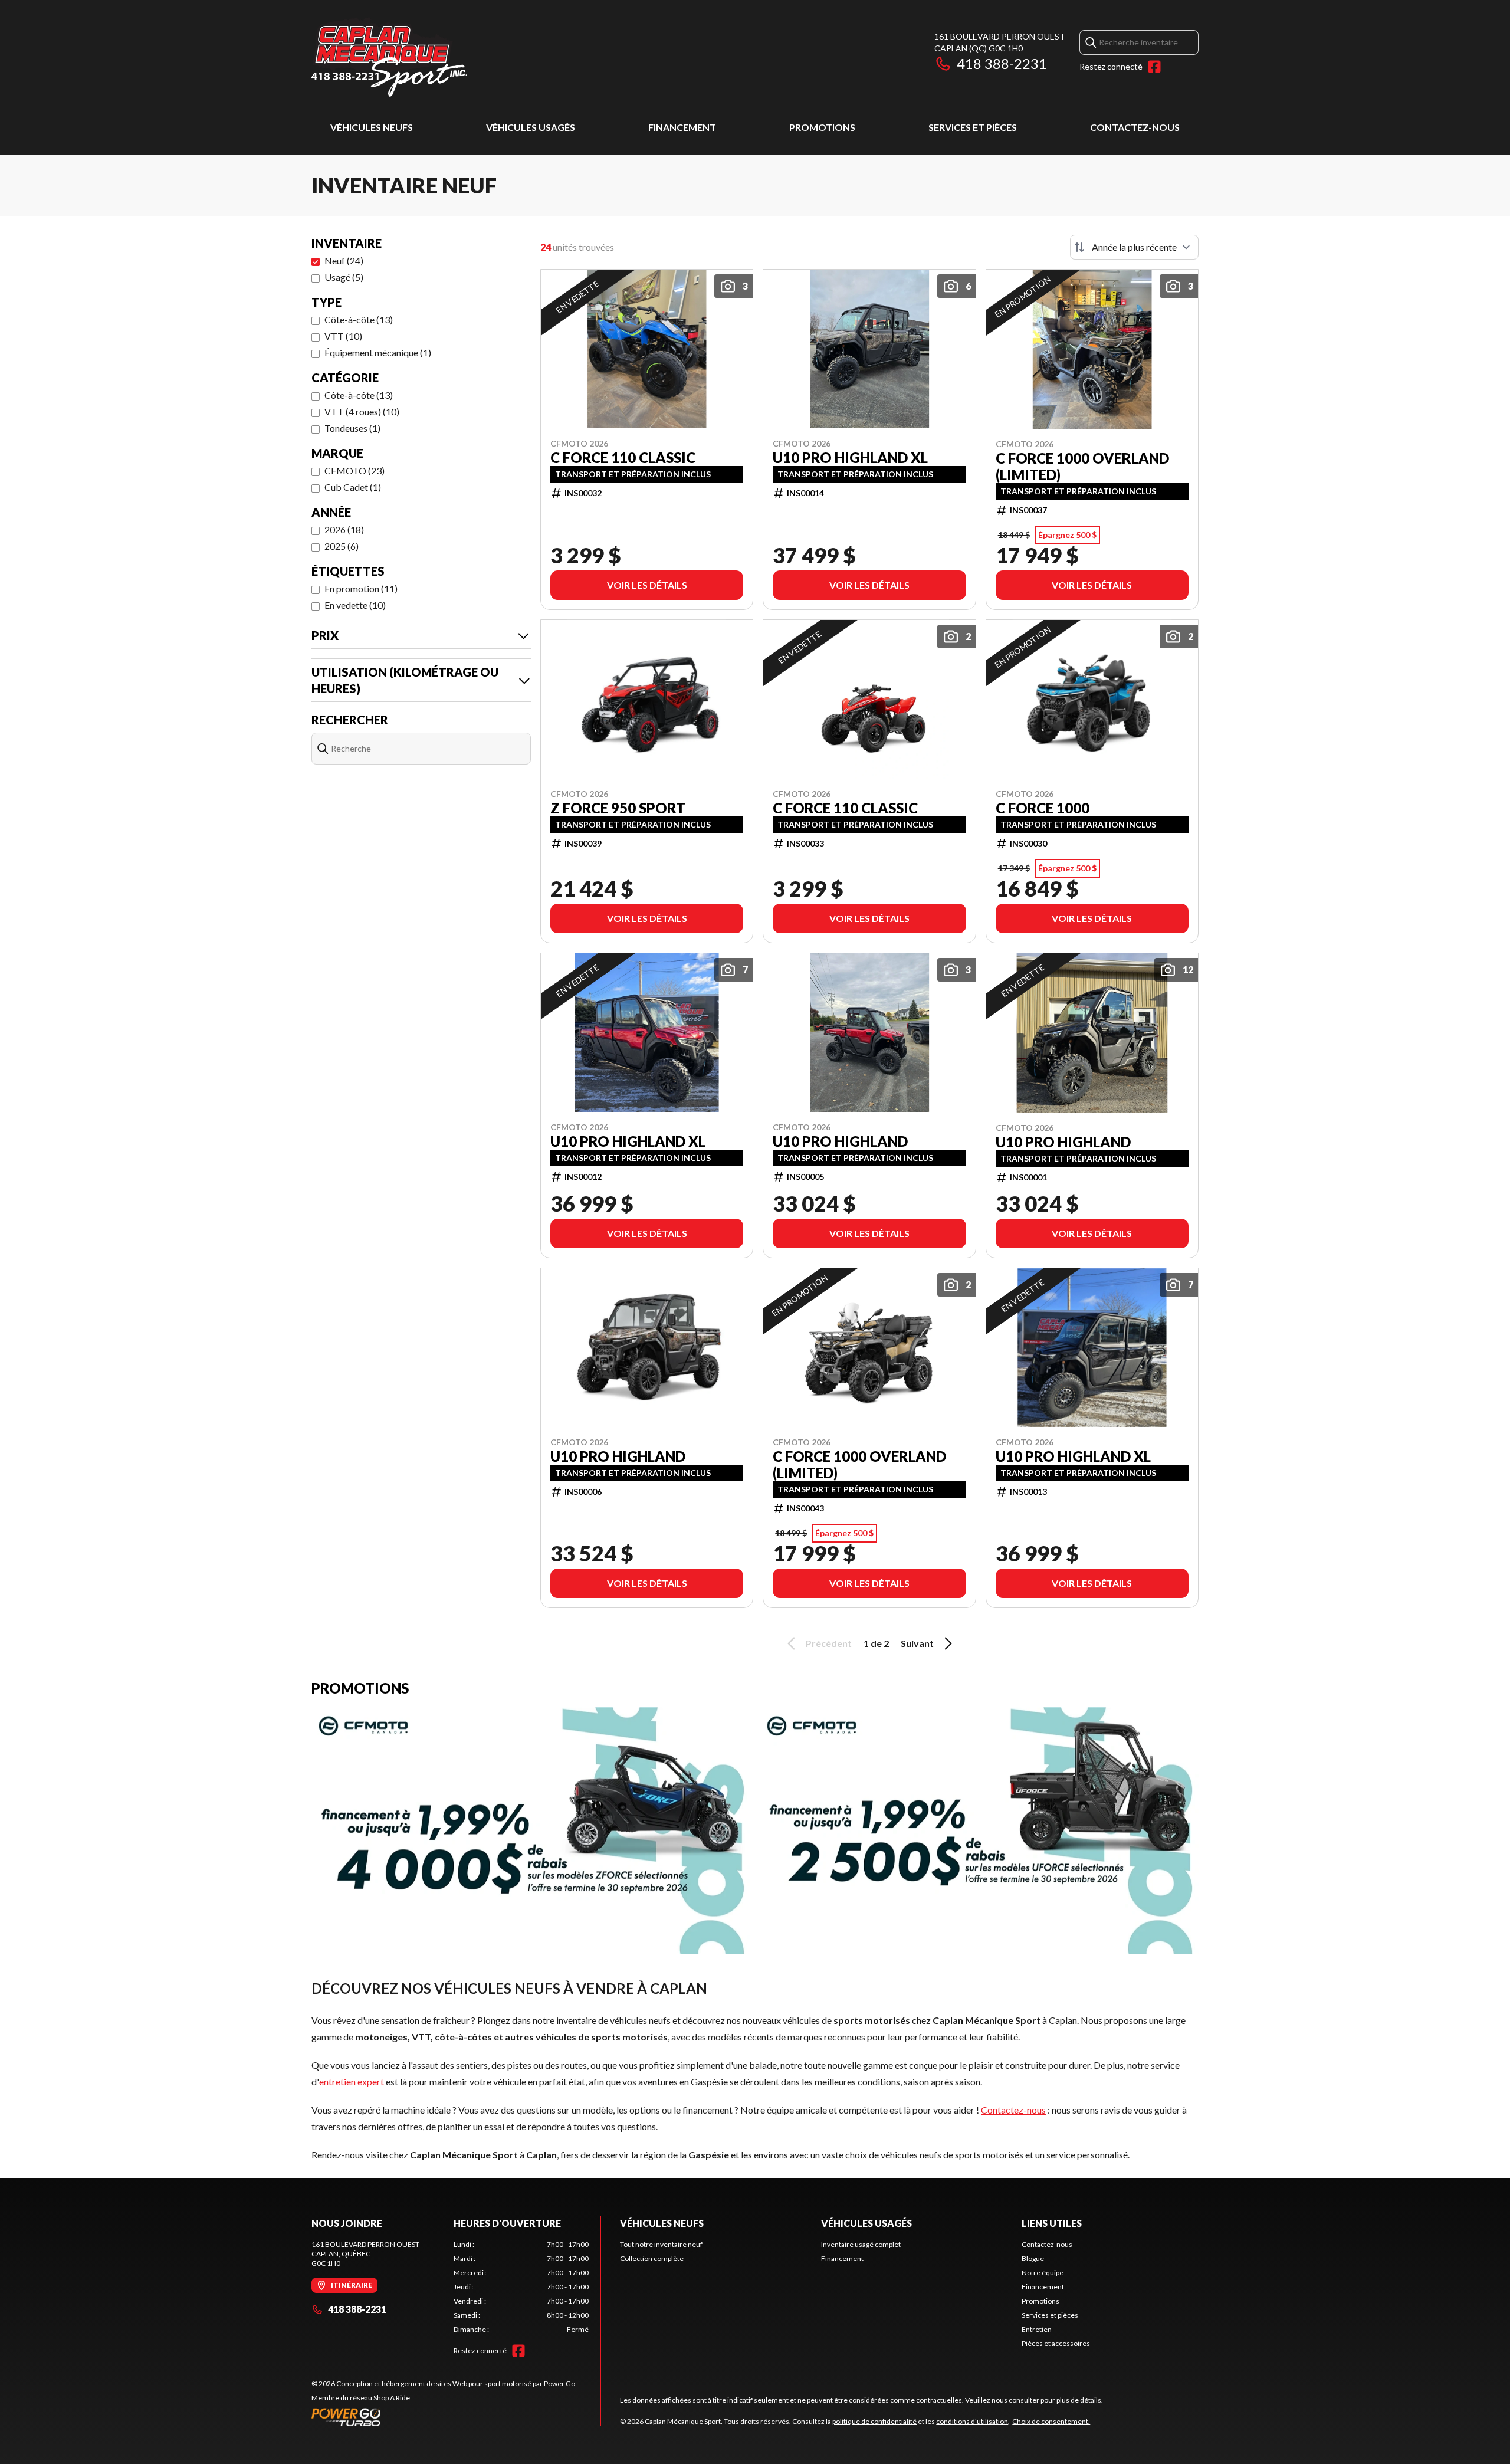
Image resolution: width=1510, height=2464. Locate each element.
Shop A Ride (392, 2398)
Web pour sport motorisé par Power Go (514, 2383)
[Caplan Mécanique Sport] (389, 57)
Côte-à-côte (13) (359, 319)
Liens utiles (1052, 2223)
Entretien (1037, 2329)
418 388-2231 (1002, 63)
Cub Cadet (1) (353, 487)
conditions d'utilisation (972, 2421)
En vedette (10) (355, 605)
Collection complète (652, 2258)
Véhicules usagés (531, 127)
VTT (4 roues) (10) (362, 411)
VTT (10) (343, 336)
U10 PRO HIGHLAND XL (850, 458)
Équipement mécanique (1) (378, 352)
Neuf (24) (344, 260)
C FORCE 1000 (1043, 808)
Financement (682, 127)
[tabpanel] (521, 2287)
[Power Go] (444, 2417)
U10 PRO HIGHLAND (840, 1141)
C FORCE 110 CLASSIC (623, 458)
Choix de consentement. (1051, 2421)
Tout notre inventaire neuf (661, 2244)
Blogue (1033, 2258)
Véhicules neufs (372, 127)
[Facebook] (1154, 67)
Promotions (822, 127)
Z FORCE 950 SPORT (618, 808)
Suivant (917, 1643)
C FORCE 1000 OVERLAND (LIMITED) (1082, 467)
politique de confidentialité (874, 2421)
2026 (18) (344, 529)
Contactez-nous (1135, 127)
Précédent (829, 1643)
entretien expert (352, 2081)
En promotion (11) (361, 588)
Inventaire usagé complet (861, 2244)
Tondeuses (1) (352, 428)
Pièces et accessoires (1056, 2343)
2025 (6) (342, 546)
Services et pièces (973, 127)
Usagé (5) (344, 277)
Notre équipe (1043, 2273)
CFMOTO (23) (354, 470)
